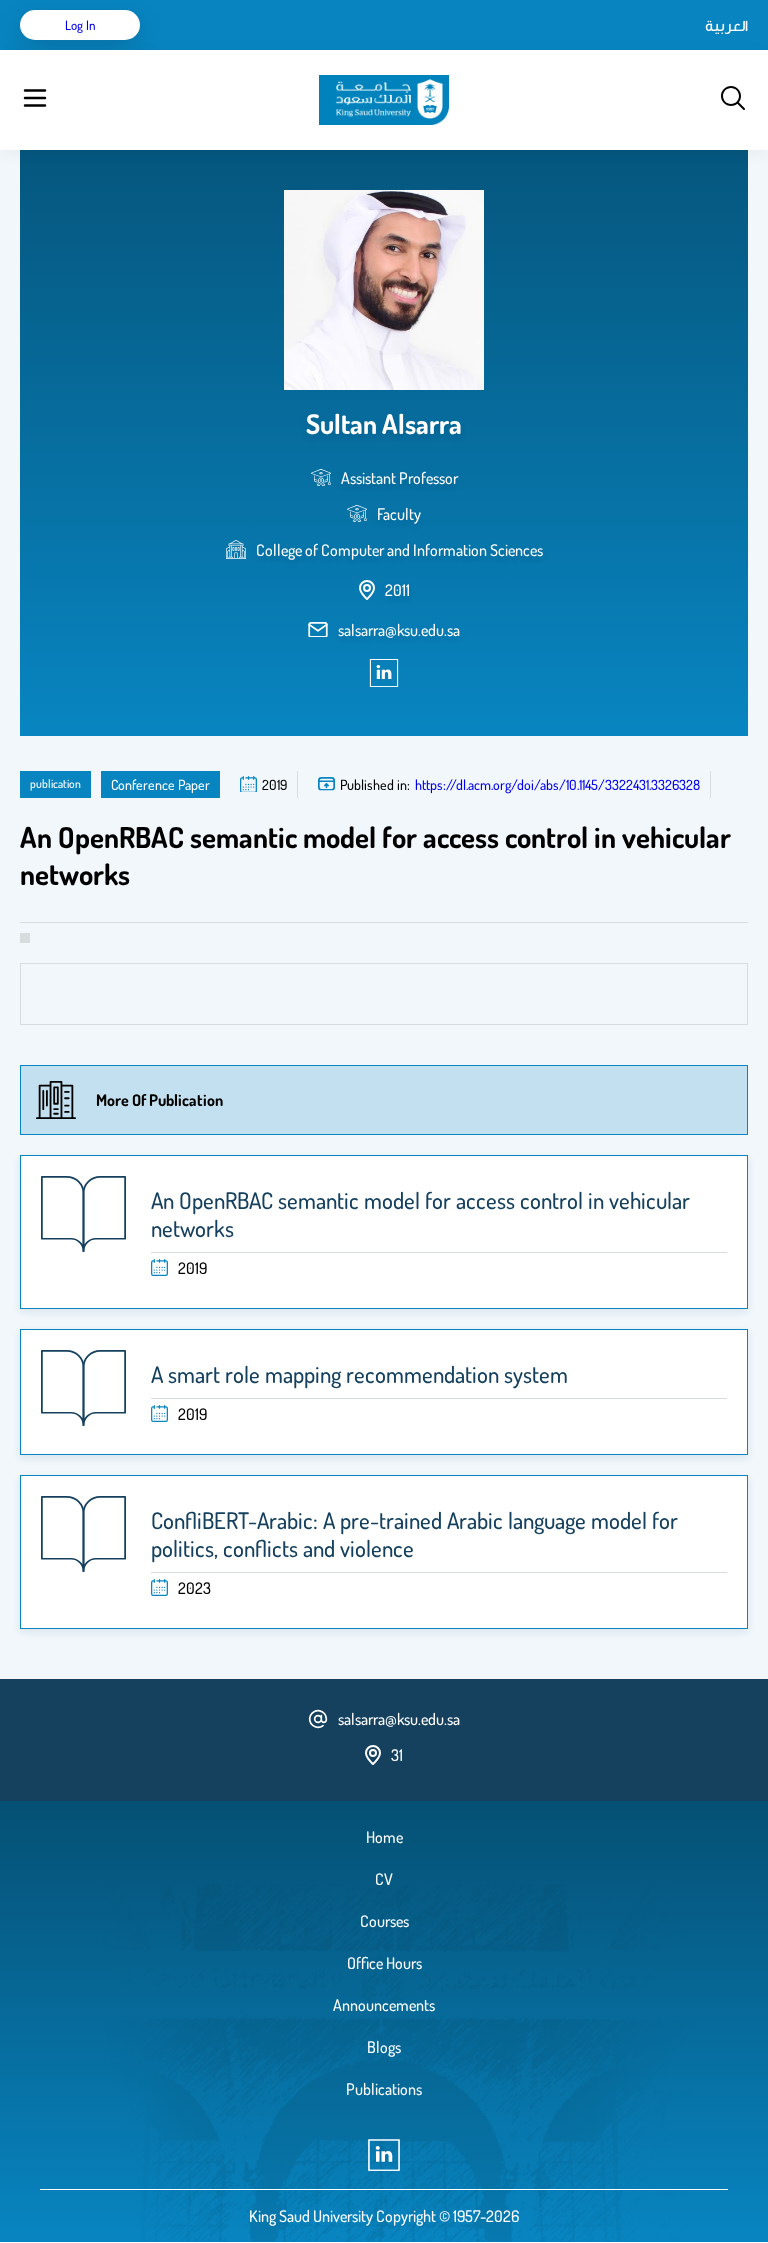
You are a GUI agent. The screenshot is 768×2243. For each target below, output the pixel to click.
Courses (384, 1921)
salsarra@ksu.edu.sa (399, 630)
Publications (384, 2089)
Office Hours (384, 1963)
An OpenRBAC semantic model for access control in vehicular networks (420, 1214)
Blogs (384, 2047)
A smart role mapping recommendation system (359, 1374)
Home (384, 1837)
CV (384, 1879)
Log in (80, 25)
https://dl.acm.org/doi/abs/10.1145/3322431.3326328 (557, 784)
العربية (726, 25)
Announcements (384, 2005)
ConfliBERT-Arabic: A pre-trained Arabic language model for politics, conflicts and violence (414, 1534)
